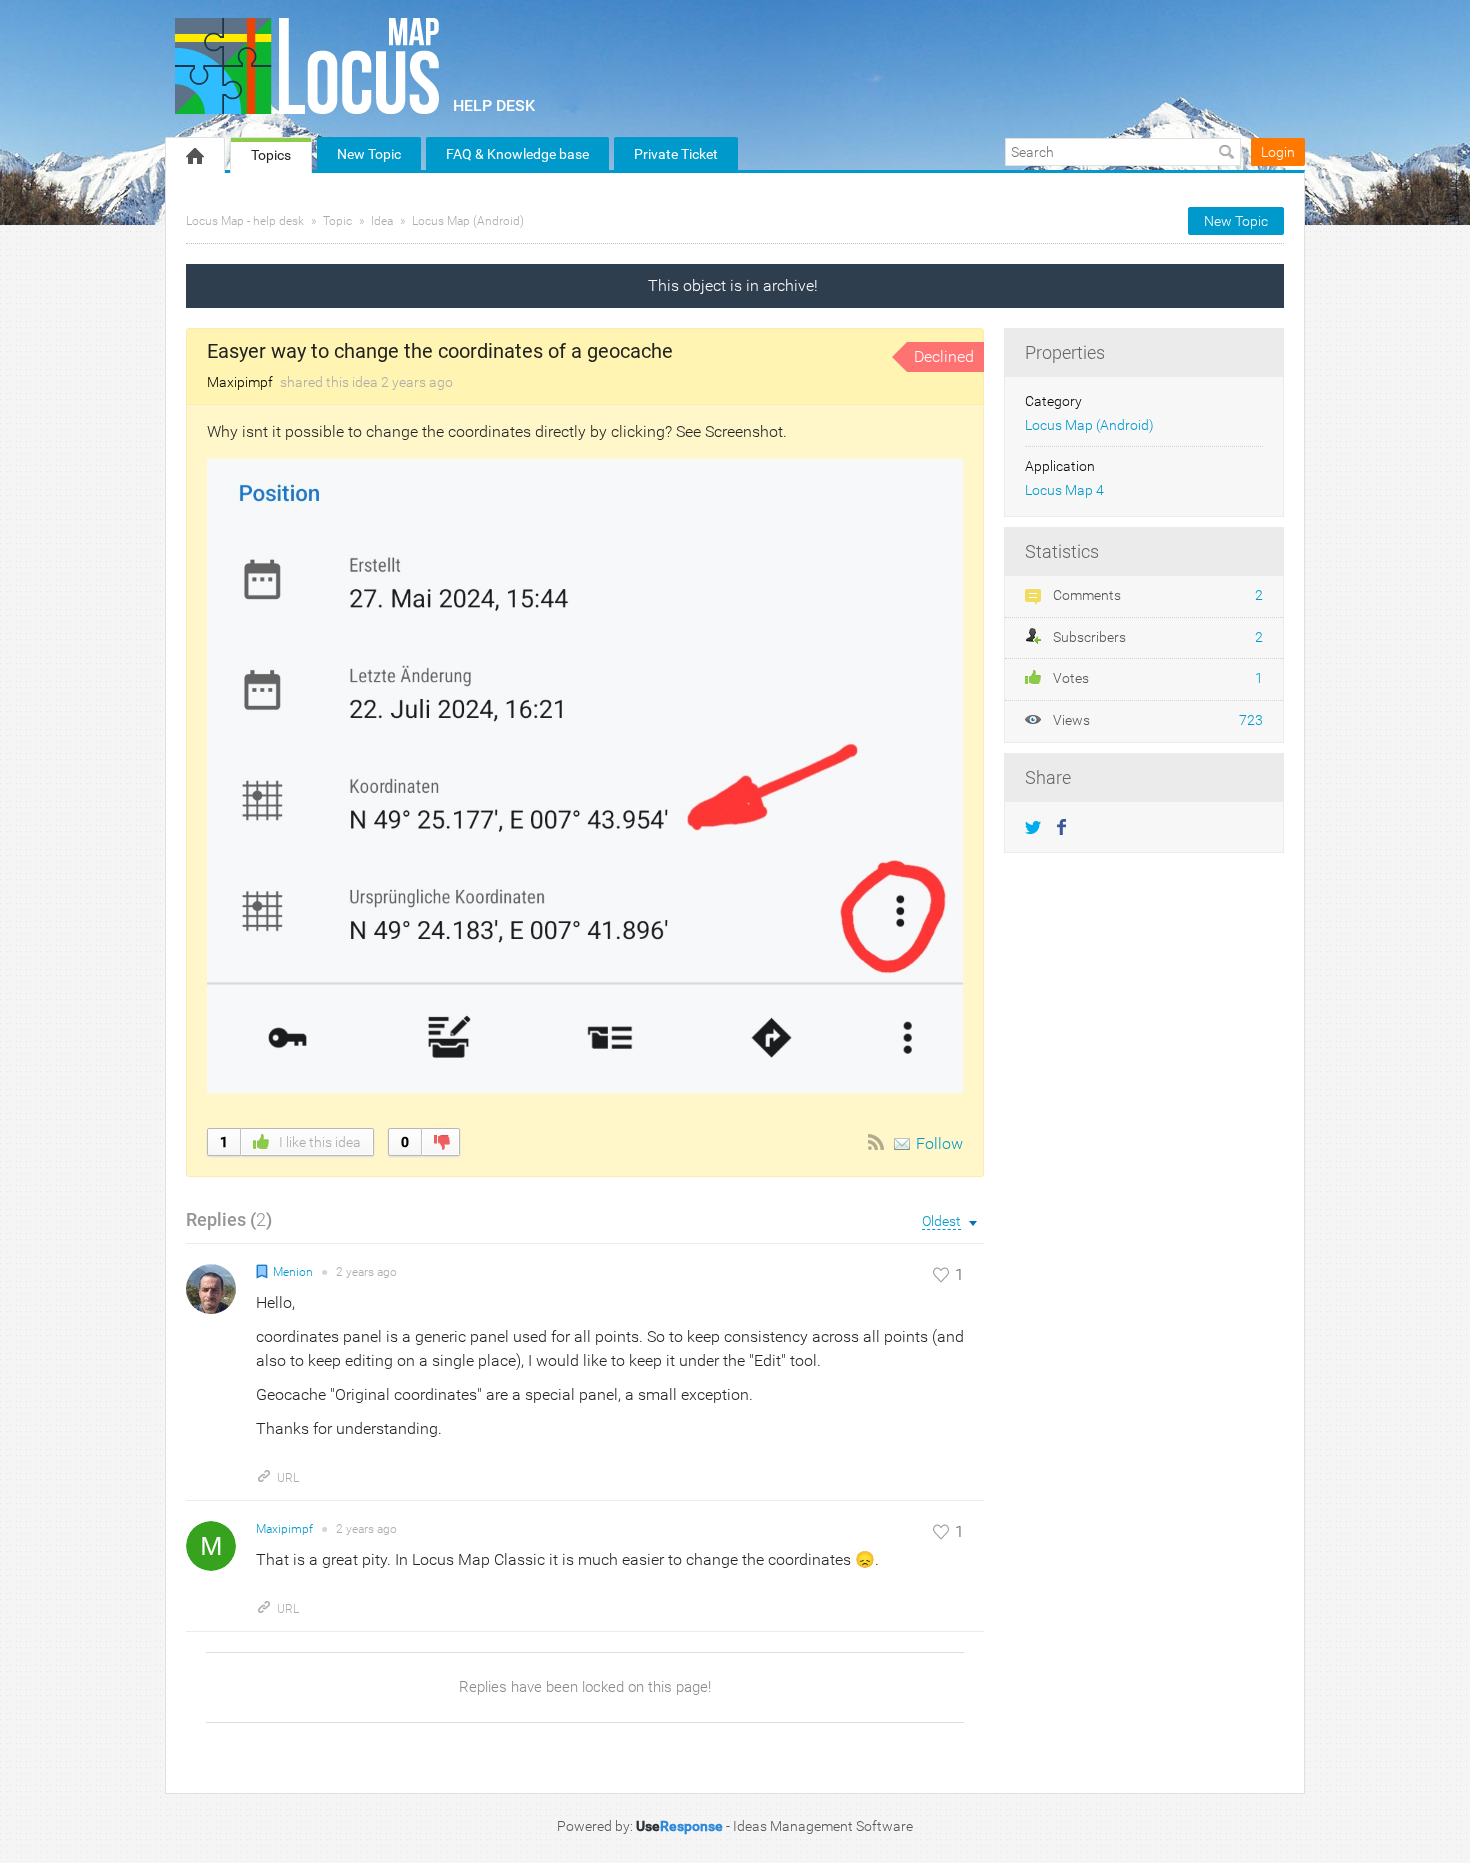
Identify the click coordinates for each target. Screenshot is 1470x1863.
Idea (382, 221)
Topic (337, 221)
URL (288, 1478)
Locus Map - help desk (245, 221)
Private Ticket (676, 154)
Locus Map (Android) (468, 221)
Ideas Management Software (823, 1826)
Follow (939, 1143)
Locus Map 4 (1064, 490)
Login (1278, 152)
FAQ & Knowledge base (517, 154)
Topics (271, 155)
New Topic (369, 154)
